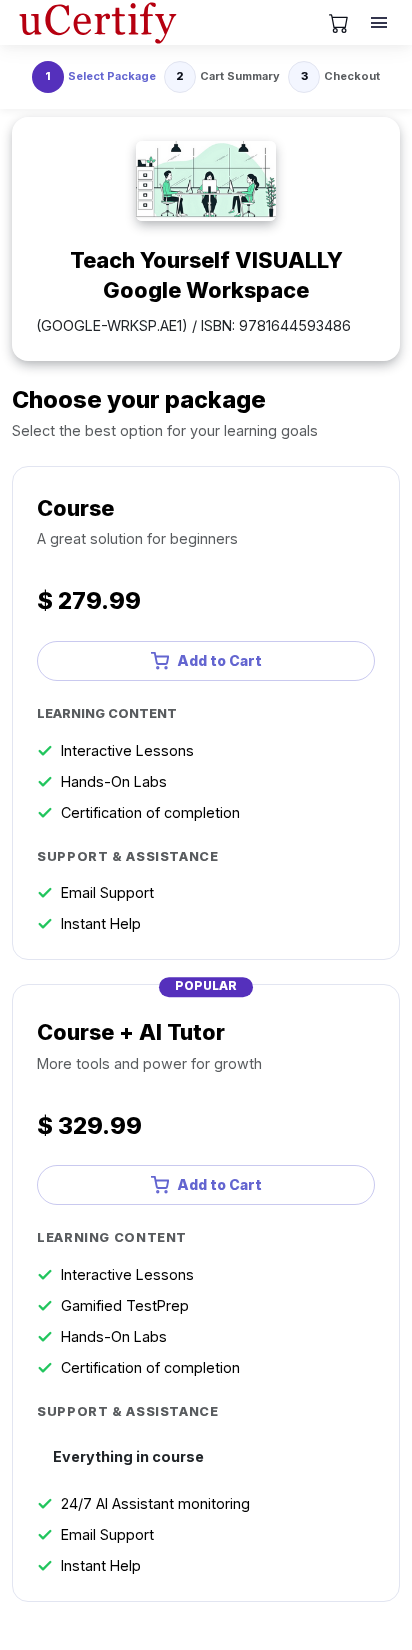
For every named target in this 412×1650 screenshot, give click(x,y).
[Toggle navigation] (381, 23)
